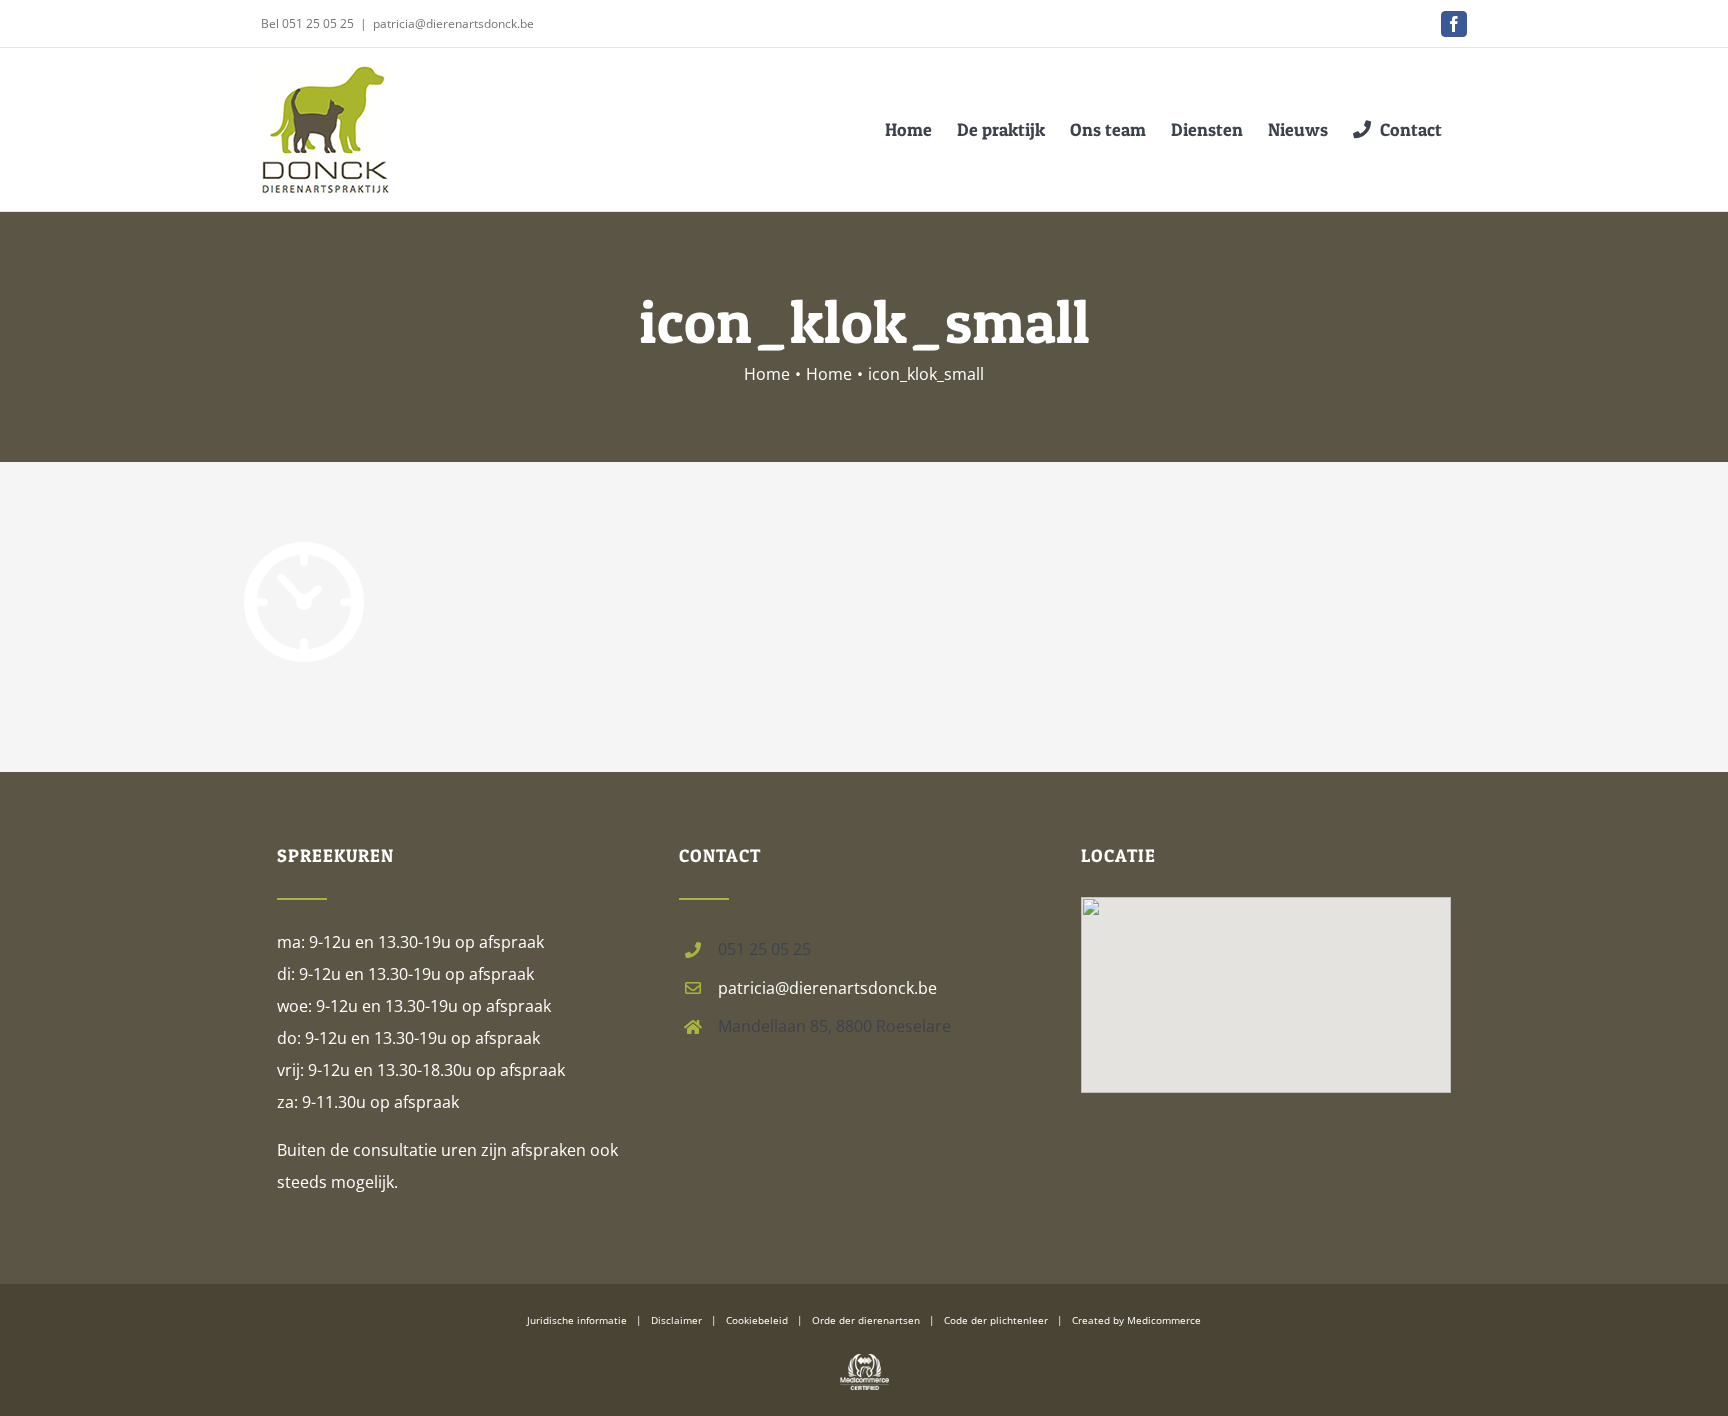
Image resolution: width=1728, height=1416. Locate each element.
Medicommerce (1164, 1320)
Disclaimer (676, 1320)
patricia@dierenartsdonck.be (453, 23)
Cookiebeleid (757, 1320)
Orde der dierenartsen (866, 1320)
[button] (1265, 967)
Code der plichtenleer (996, 1320)
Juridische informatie (577, 1320)
